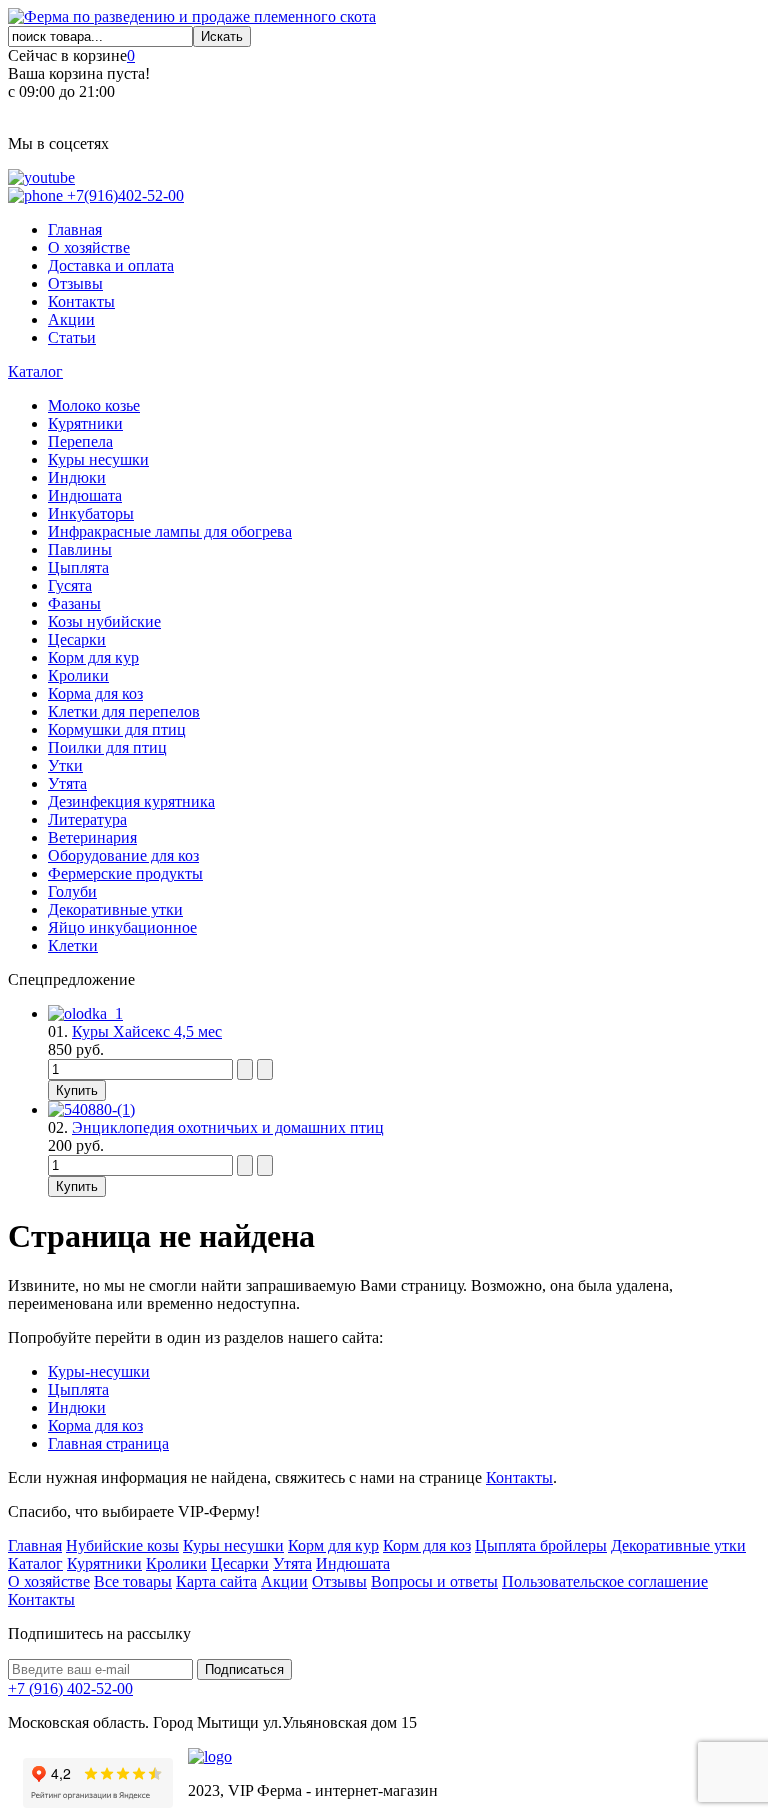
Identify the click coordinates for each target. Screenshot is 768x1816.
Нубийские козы (122, 1545)
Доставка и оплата (111, 265)
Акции (71, 319)
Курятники (85, 423)
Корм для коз (427, 1545)
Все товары (133, 1581)
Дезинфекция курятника (131, 801)
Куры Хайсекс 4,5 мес (147, 1031)
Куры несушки (98, 459)
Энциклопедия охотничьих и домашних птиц (228, 1127)
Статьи (72, 337)
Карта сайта (216, 1581)
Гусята (70, 585)
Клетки (73, 945)
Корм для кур (93, 657)
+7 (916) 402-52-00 (70, 1688)
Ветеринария (92, 837)
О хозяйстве (89, 247)
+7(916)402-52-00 (123, 195)
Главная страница (108, 1443)
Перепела (80, 441)
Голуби (72, 891)
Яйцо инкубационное (122, 927)
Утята (67, 783)
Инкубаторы (91, 513)
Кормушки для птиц (117, 729)
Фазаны (74, 603)
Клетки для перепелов (124, 711)
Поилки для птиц (107, 747)
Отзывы (75, 283)
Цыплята (78, 567)
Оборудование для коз (123, 855)
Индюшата (85, 495)
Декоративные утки (115, 909)
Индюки (77, 477)
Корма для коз (95, 693)
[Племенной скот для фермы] (192, 16)
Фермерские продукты (125, 873)
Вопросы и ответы (434, 1581)
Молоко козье (94, 405)
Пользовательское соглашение (605, 1581)
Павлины (80, 549)
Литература (87, 819)
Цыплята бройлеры (541, 1545)
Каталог (35, 371)
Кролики (78, 675)
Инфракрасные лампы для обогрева (170, 531)
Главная (75, 229)
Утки (65, 765)
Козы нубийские (104, 621)
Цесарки (77, 639)
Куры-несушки (99, 1371)
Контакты (81, 301)
